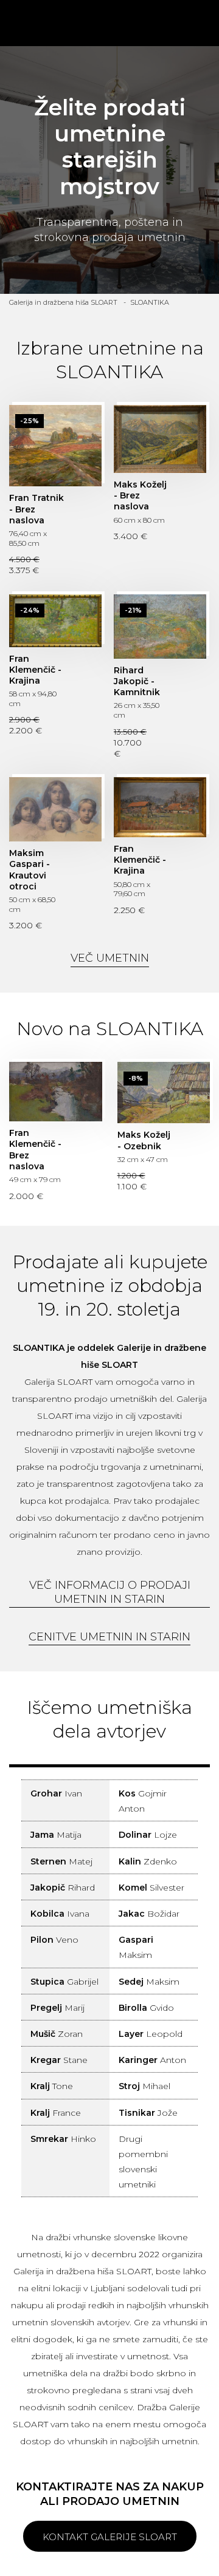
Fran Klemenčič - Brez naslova (56, 1092)
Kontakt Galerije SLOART (110, 2537)
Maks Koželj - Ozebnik (164, 1093)
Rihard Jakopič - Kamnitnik (160, 627)
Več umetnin (110, 958)
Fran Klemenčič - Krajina (55, 621)
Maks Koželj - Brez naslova (160, 439)
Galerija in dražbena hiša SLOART (63, 302)
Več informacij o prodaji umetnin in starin (110, 1592)
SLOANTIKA (150, 302)
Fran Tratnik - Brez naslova (55, 446)
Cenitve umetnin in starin (109, 1637)
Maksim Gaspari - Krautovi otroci (55, 809)
